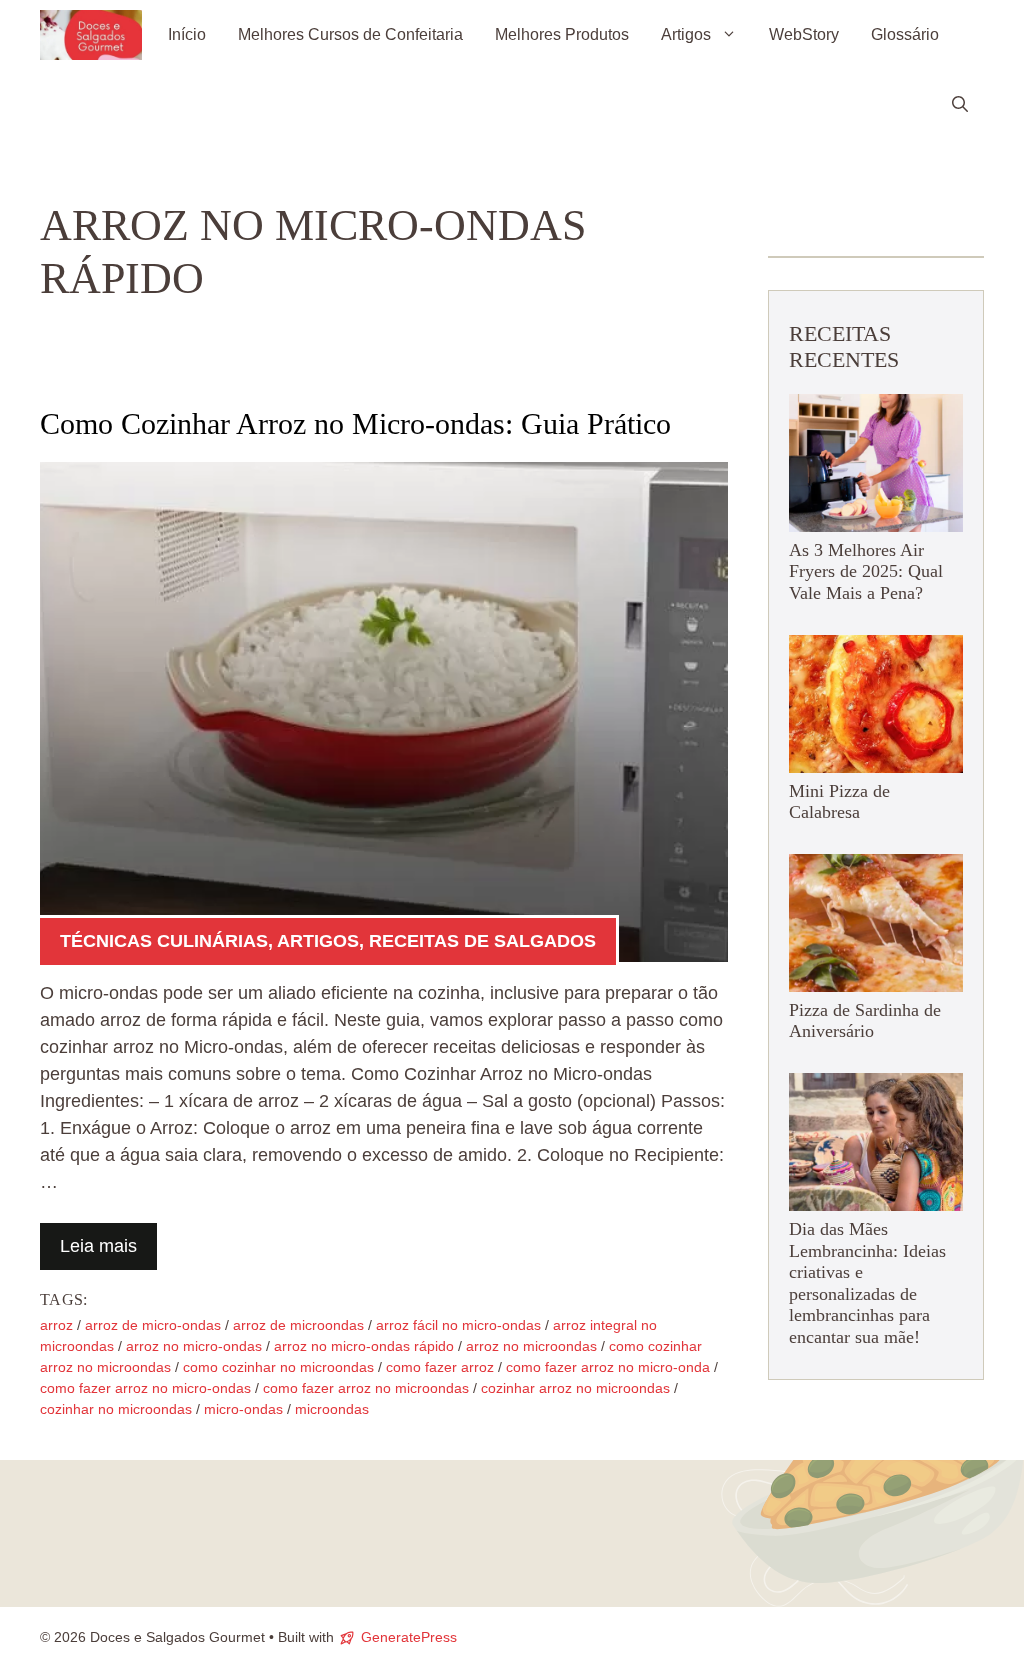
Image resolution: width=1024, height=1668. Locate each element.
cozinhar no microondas (116, 1409)
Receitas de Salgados (482, 941)
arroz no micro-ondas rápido (364, 1346)
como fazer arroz (440, 1367)
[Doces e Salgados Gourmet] (91, 35)
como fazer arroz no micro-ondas (145, 1388)
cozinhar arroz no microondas (575, 1388)
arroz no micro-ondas (194, 1346)
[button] (960, 105)
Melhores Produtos (562, 34)
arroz (56, 1325)
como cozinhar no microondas (278, 1367)
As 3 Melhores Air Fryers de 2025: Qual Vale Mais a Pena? (866, 571)
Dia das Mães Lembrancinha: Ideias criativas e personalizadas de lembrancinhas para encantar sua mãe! (867, 1283)
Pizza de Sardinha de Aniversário (865, 1021)
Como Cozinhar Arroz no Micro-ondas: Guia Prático (355, 423)
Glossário (905, 34)
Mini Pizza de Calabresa (839, 802)
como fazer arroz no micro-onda (608, 1367)
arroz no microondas (531, 1346)
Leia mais (98, 1246)
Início (187, 34)
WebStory (804, 34)
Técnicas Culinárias (164, 941)
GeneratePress (409, 1637)
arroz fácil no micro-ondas (458, 1325)
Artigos (686, 34)
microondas (332, 1409)
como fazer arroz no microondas (366, 1388)
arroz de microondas (298, 1325)
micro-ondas (243, 1409)
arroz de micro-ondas (153, 1325)
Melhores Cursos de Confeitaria (350, 34)
